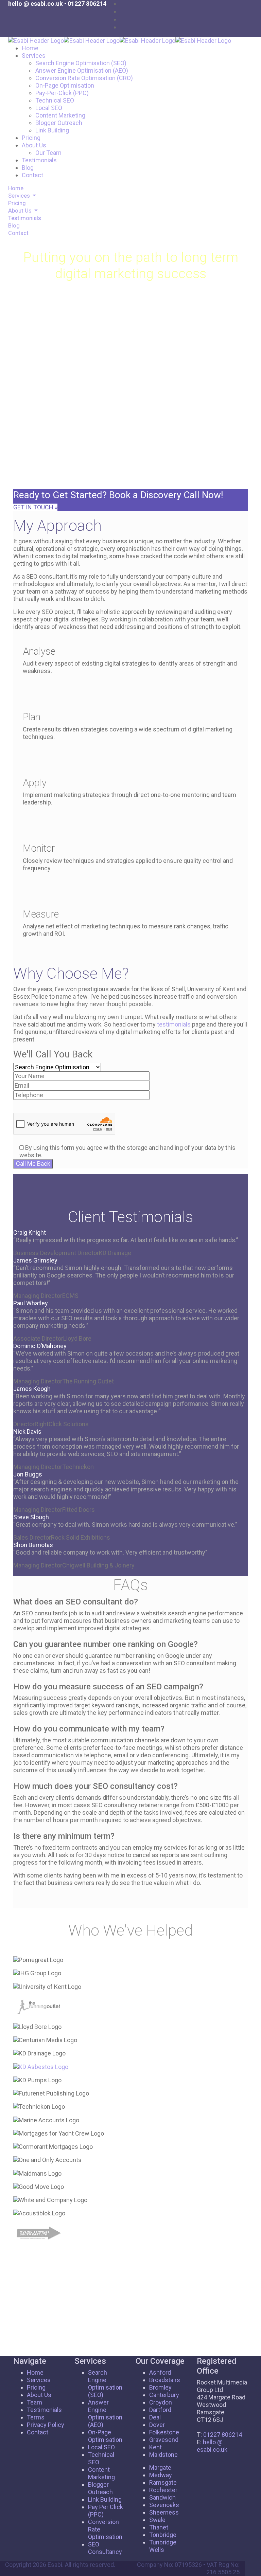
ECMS (70, 1296)
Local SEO (49, 108)
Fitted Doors (79, 1510)
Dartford (160, 2410)
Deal (155, 2417)
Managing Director (38, 1381)
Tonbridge (163, 2535)
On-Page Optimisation (65, 85)
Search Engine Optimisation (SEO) (81, 63)
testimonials (174, 1024)
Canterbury (164, 2395)
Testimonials (39, 160)
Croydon (161, 2402)
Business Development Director (56, 1253)
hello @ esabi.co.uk (36, 4)
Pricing (31, 138)
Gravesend (164, 2440)
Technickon (78, 1467)
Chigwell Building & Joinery (98, 1565)
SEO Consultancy (105, 2548)
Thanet (159, 2527)
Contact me (51, 482)
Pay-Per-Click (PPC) (62, 93)
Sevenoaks (164, 2505)
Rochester (163, 2490)
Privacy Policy (46, 2425)
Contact (32, 175)
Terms (36, 2417)
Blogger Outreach (59, 123)
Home (30, 48)
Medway (161, 2475)
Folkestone (164, 2432)
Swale (157, 2520)
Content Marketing (60, 115)
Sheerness (164, 2512)
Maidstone (163, 2455)
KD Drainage (115, 1253)
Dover (157, 2425)
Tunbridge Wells (163, 2546)
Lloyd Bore (77, 1338)
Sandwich (162, 2497)
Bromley (160, 2387)
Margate (160, 2468)
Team (34, 2402)
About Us (34, 145)
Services (34, 56)
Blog (28, 168)
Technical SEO (55, 100)
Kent (155, 2447)
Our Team (48, 153)
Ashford (160, 2372)
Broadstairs (165, 2380)
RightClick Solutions (62, 1424)
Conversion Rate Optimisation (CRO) (84, 78)
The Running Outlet (88, 1381)
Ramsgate (163, 2482)
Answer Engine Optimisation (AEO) (82, 70)
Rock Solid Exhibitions (81, 1537)
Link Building (52, 130)
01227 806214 (87, 4)
